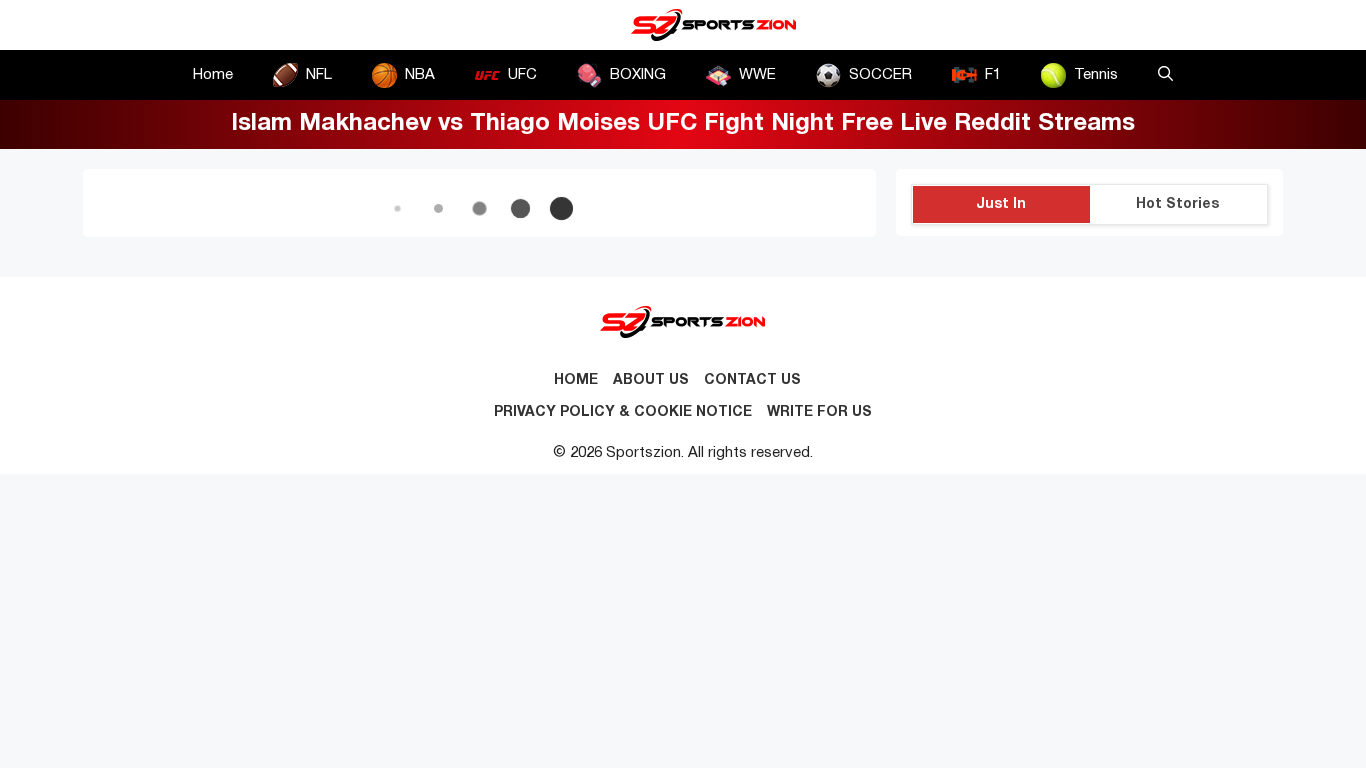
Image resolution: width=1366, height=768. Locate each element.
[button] (1165, 75)
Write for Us (819, 412)
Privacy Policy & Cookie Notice (623, 412)
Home (213, 75)
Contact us (752, 380)
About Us (651, 380)
